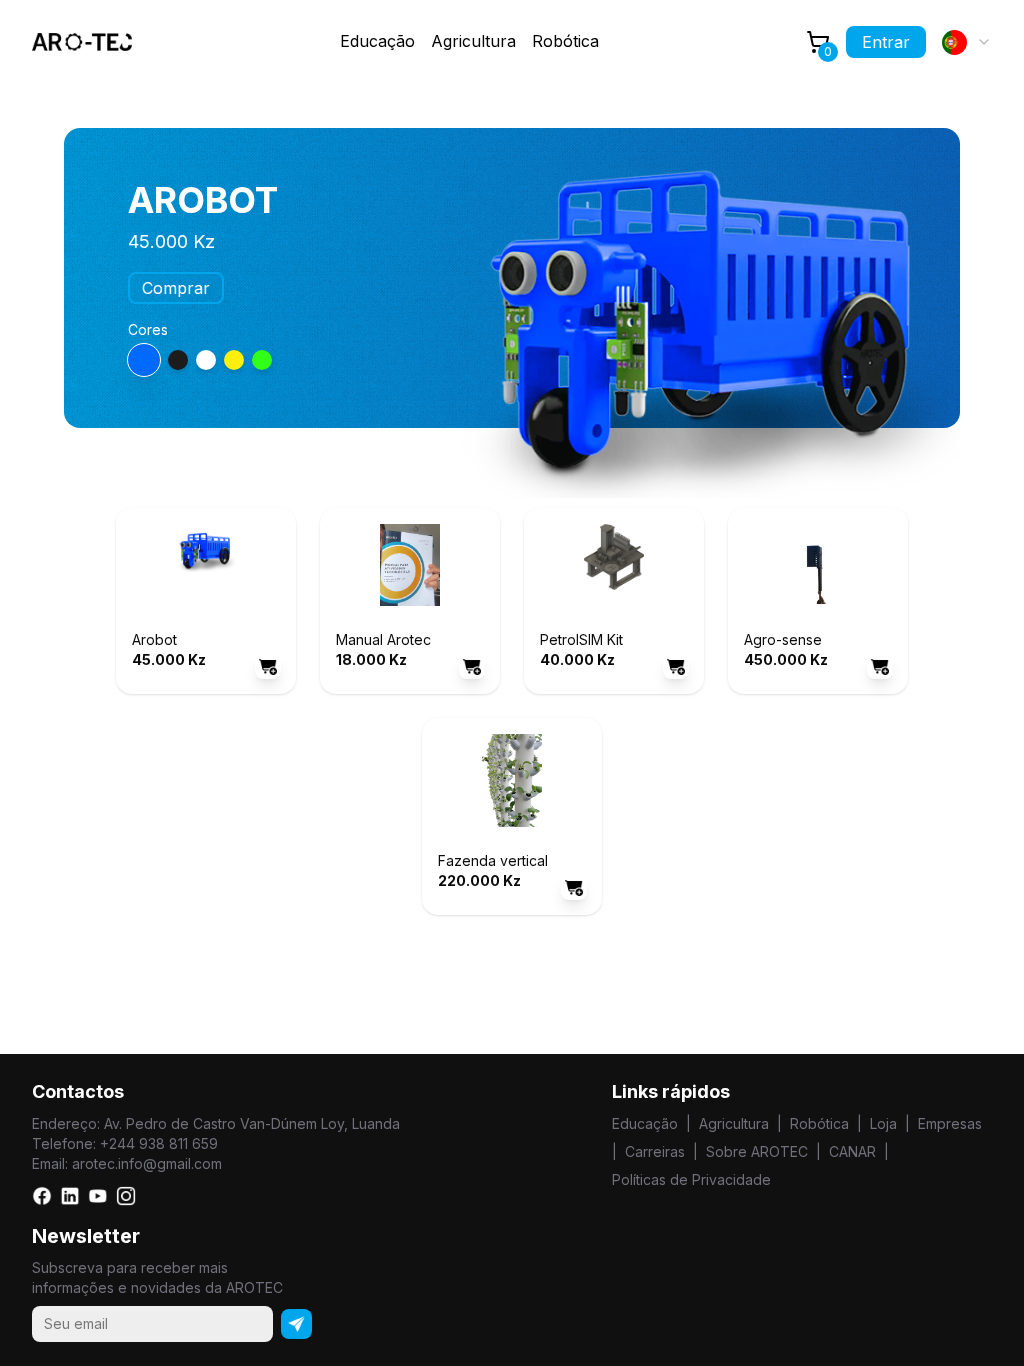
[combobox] (967, 42)
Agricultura (473, 41)
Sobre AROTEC (757, 1151)
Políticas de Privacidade (691, 1179)
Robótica (565, 41)
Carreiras (655, 1151)
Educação (645, 1123)
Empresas (950, 1123)
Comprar (176, 288)
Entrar (886, 42)
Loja (883, 1123)
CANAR (852, 1151)
